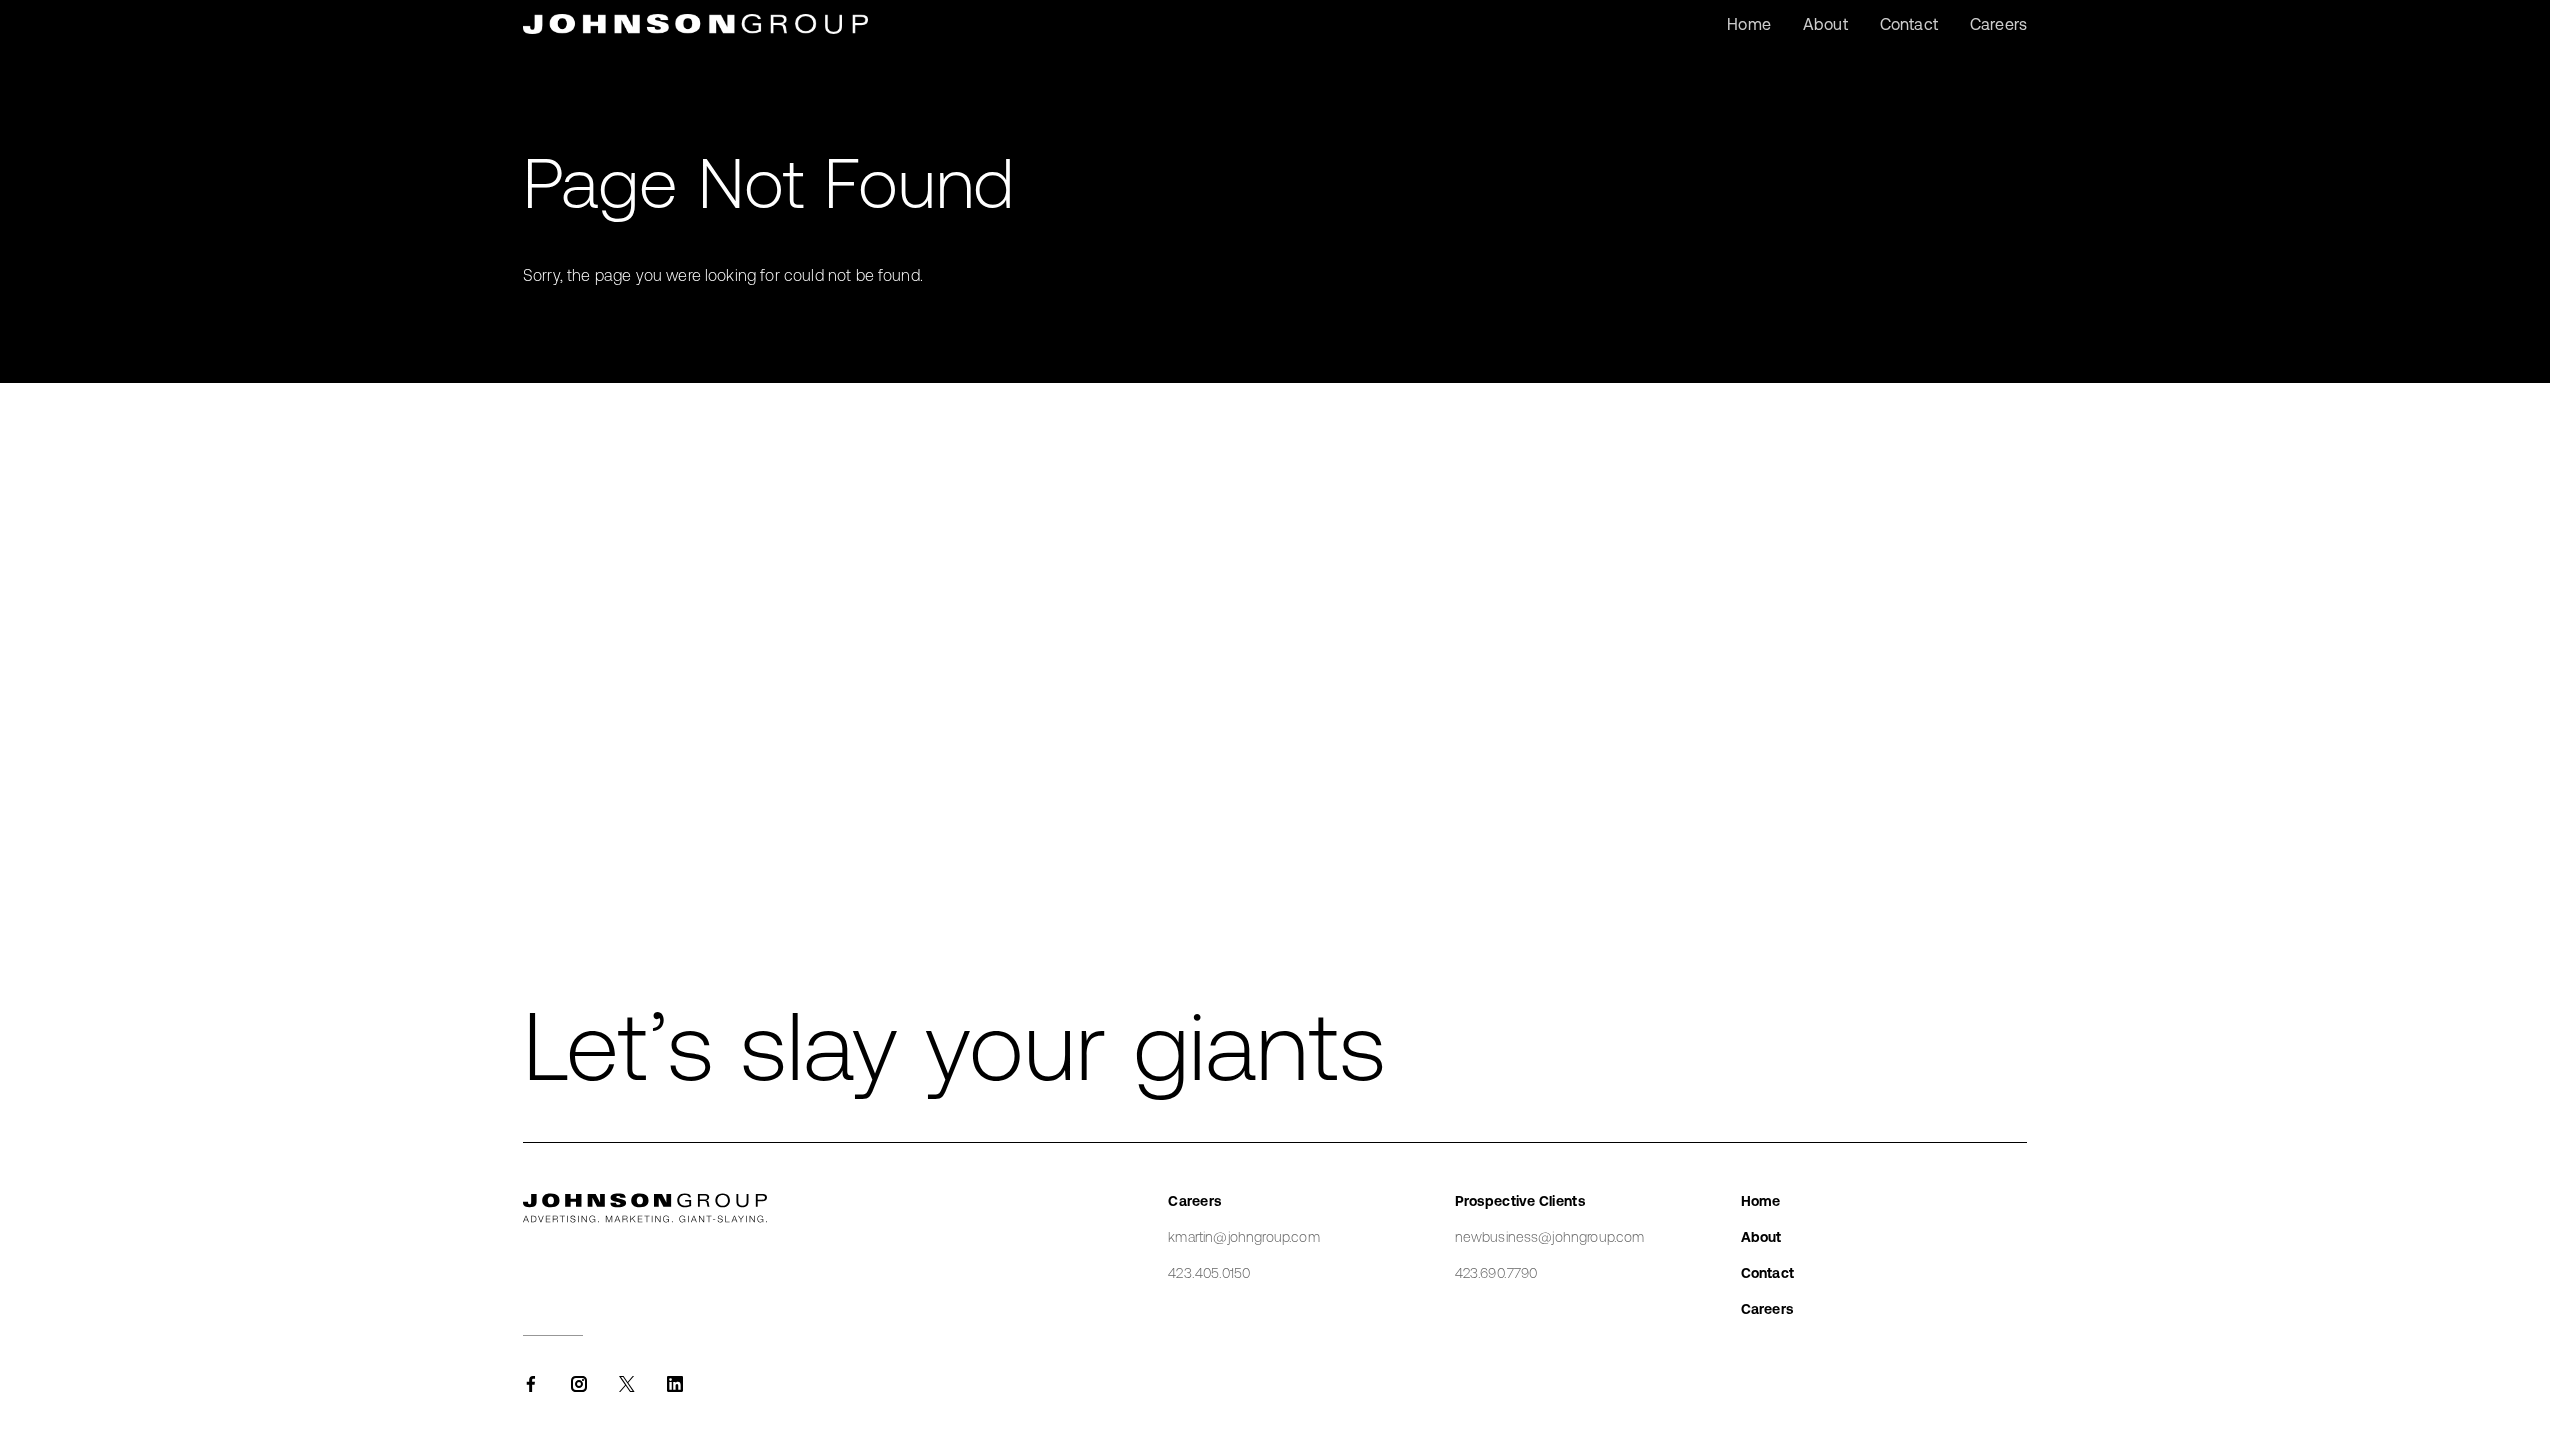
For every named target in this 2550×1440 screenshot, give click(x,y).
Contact (1767, 1273)
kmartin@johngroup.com (1243, 1237)
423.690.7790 (1496, 1273)
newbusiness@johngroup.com (1550, 1237)
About (1761, 1237)
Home (1761, 1201)
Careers (1767, 1309)
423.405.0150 (1209, 1273)
